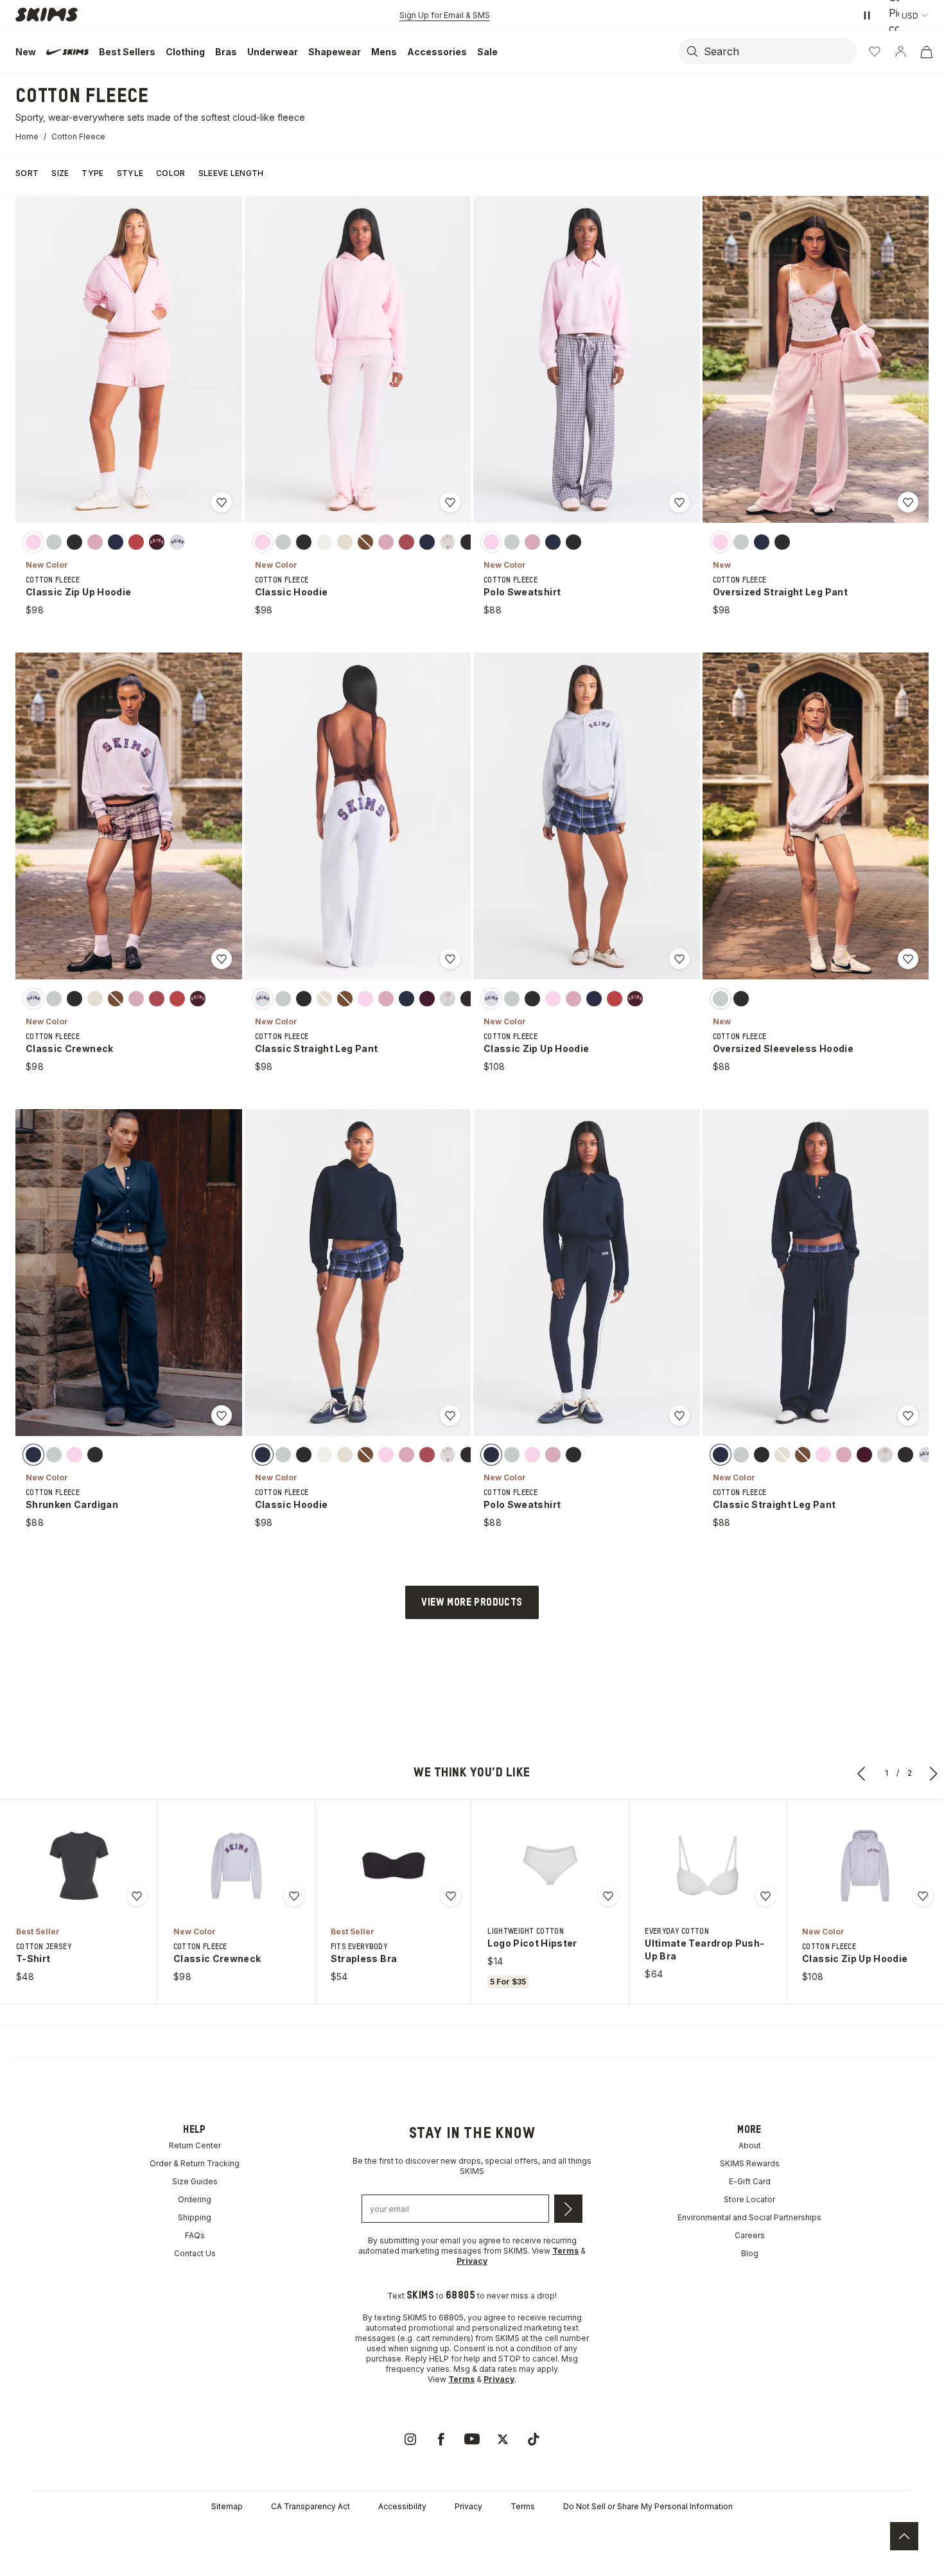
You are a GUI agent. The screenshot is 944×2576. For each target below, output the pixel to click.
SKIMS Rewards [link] (750, 2163)
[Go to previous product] (862, 1773)
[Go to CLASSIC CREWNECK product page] (236, 1866)
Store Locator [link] (749, 2199)
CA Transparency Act (310, 2506)
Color (171, 173)
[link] (410, 2439)
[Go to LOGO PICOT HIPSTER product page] (550, 1866)
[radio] (33, 541)
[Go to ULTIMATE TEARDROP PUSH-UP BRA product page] (708, 1866)
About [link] (750, 2145)
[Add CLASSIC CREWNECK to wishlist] (222, 959)
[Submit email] (568, 2209)
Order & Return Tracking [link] (195, 2163)
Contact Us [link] (195, 2253)
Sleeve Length (231, 173)
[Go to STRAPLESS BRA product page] (394, 1866)
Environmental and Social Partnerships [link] (749, 2217)
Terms (523, 2506)
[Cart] (926, 51)
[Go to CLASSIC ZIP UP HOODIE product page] (865, 1866)
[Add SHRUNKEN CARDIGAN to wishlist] (222, 1415)
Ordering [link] (195, 2199)
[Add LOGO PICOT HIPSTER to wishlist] (608, 1896)
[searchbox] (779, 51)
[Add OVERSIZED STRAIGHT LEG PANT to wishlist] (908, 502)
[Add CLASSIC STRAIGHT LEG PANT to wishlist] (450, 959)
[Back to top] (904, 2536)
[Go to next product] (934, 1773)
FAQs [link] (195, 2235)
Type (92, 173)
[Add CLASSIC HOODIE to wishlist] (450, 502)
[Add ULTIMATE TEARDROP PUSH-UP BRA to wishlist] (765, 1896)
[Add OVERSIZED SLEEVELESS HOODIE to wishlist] (908, 959)
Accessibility (402, 2506)
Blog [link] (750, 2253)
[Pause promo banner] (867, 15)
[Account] (900, 51)
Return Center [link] (195, 2145)
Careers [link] (750, 2235)
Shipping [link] (195, 2217)
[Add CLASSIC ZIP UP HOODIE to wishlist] (222, 502)
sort (27, 173)
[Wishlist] (875, 51)
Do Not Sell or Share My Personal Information (648, 2506)
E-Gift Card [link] (750, 2181)
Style (130, 173)
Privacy (468, 2506)
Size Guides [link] (195, 2181)
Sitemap (227, 2506)
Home (27, 136)
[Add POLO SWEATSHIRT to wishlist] (679, 502)
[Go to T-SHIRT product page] (79, 1866)
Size (60, 173)
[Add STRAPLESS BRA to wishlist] (451, 1896)
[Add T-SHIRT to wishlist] (137, 1896)
